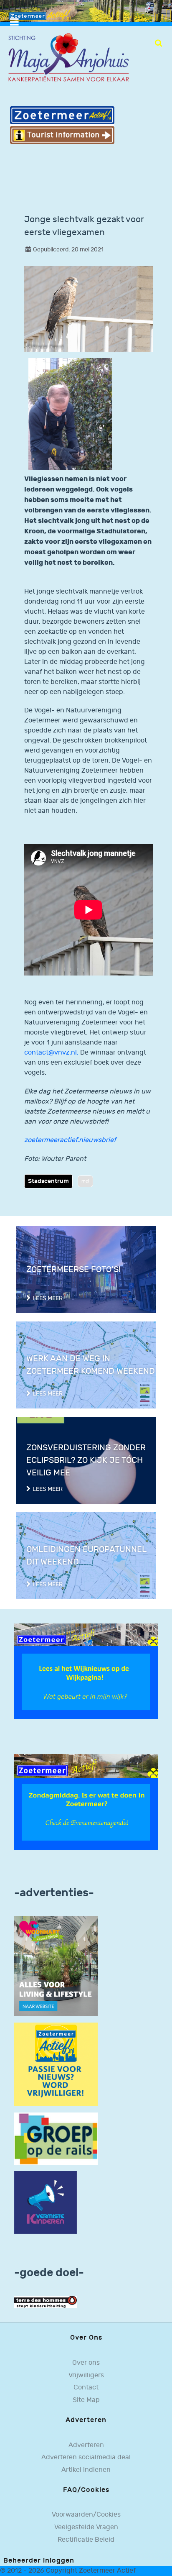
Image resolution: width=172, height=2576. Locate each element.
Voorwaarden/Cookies (86, 2515)
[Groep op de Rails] (56, 2139)
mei (85, 1181)
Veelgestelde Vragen (86, 2527)
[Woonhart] (56, 1966)
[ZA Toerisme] (62, 125)
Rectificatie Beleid (86, 2540)
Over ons (86, 2363)
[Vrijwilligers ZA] (56, 2064)
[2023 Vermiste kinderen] (46, 2202)
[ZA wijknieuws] (86, 1671)
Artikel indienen (86, 2470)
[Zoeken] (158, 43)
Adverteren (86, 2445)
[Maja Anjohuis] (68, 58)
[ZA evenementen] (86, 1802)
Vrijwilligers (86, 2375)
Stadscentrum (48, 1181)
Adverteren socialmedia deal (86, 2457)
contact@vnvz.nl (51, 1053)
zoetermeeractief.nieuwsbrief (70, 1140)
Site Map (86, 2400)
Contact (86, 2388)
